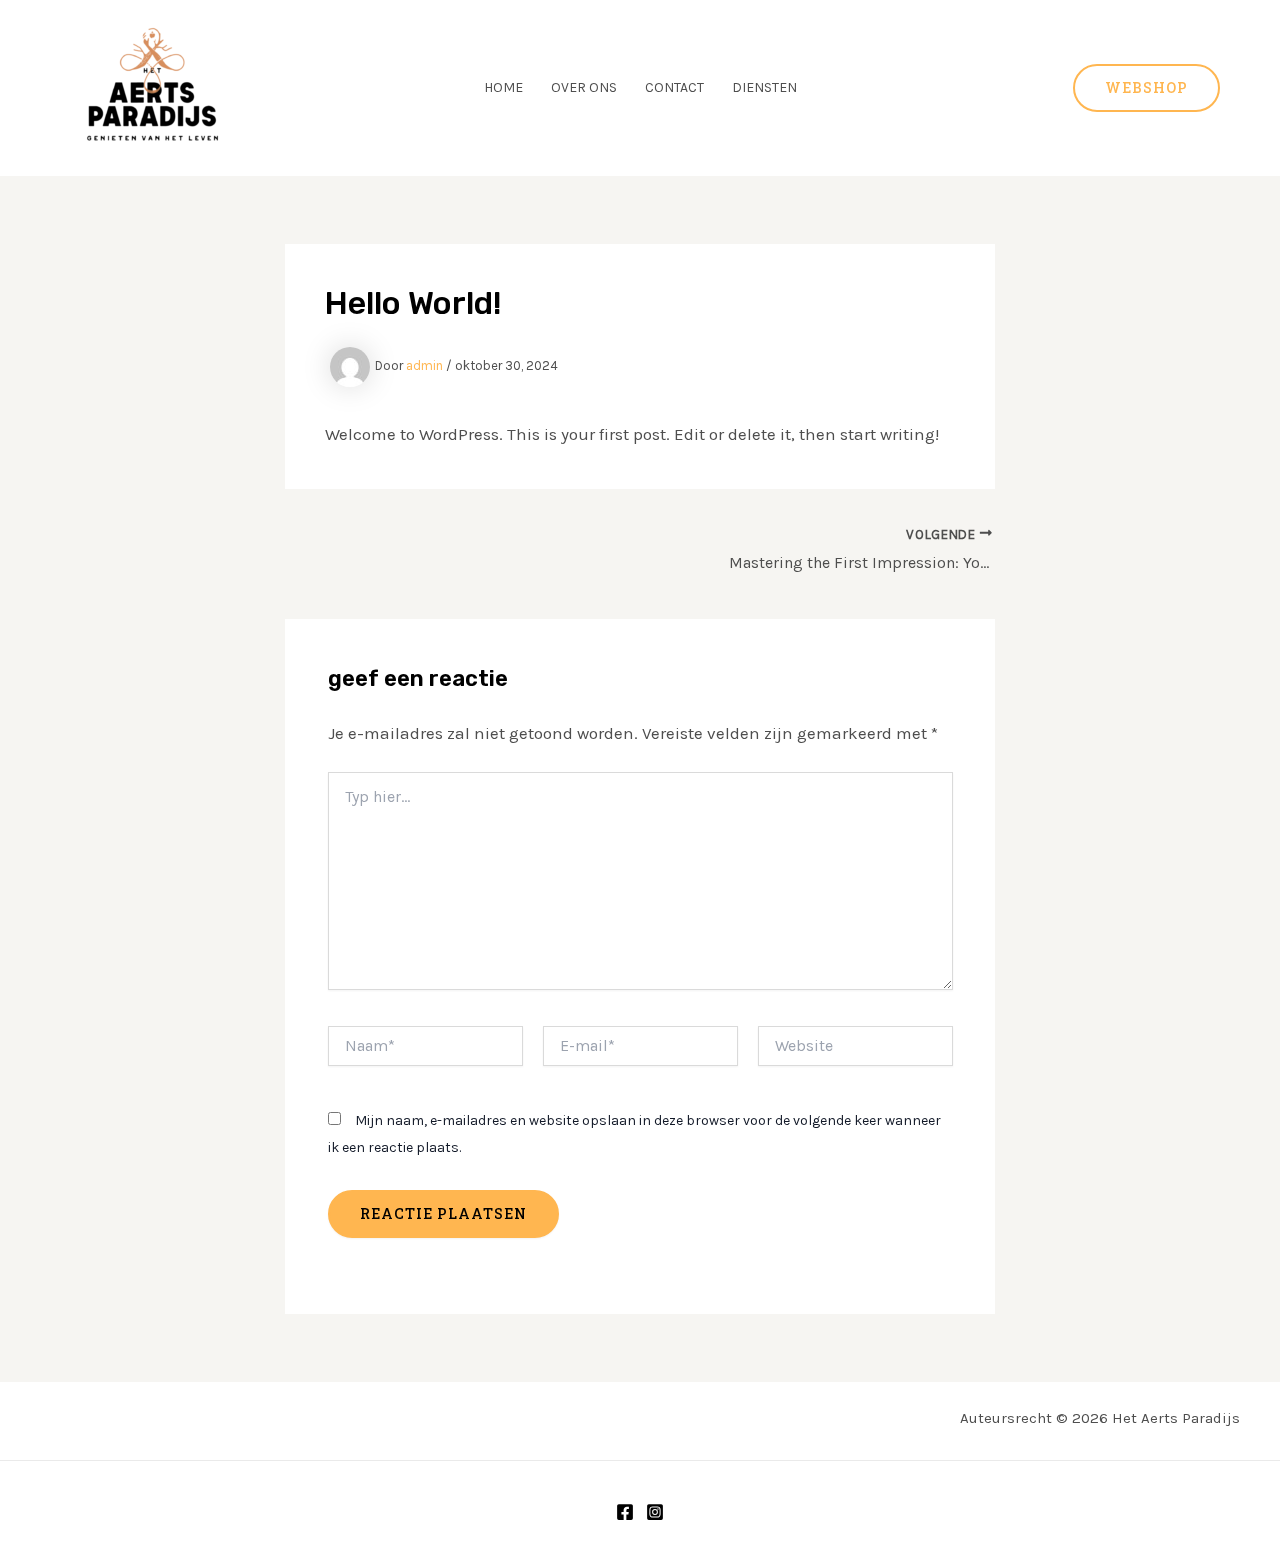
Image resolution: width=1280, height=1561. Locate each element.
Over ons (584, 87)
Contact (674, 87)
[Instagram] (655, 1512)
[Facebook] (625, 1512)
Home (503, 87)
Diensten (764, 87)
